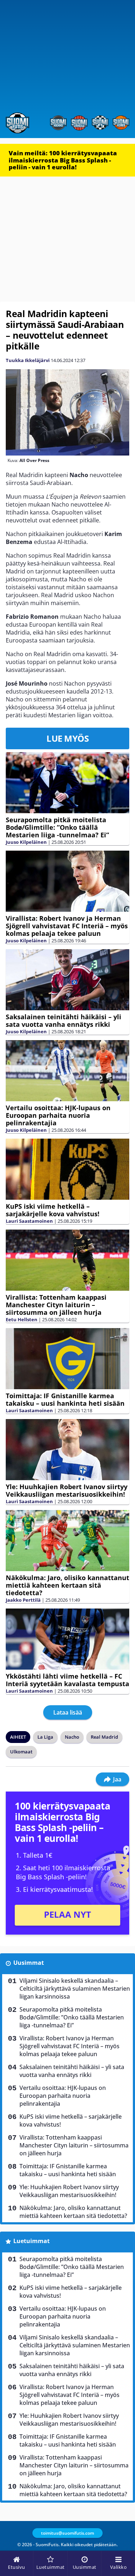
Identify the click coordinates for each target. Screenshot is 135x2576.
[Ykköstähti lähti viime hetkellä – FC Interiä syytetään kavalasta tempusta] (67, 1639)
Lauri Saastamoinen (29, 1221)
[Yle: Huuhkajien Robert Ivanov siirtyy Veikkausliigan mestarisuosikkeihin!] (67, 1450)
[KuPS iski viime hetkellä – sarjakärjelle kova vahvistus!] (67, 1169)
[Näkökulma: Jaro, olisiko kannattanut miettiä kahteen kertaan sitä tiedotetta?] (67, 1541)
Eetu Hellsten (22, 1319)
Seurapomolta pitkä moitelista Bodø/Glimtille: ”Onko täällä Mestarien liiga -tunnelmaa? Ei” (57, 827)
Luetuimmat (31, 2241)
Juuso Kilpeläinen (26, 842)
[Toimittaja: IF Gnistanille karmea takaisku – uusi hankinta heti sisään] (67, 1359)
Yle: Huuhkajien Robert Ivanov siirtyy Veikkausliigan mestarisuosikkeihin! (67, 1490)
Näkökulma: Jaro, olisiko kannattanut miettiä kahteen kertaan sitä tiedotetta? (67, 1585)
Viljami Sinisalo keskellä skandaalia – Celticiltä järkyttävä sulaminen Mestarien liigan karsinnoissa (75, 1989)
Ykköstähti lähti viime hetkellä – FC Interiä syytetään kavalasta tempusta (67, 1680)
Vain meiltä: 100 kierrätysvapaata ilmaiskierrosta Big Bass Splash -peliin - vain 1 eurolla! (63, 160)
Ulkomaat (21, 1752)
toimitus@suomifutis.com (67, 2533)
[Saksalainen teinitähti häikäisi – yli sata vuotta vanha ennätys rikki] (67, 980)
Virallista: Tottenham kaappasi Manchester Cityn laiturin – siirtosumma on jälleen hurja (56, 1305)
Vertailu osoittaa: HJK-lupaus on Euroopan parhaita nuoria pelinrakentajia (58, 1115)
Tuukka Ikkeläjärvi (28, 360)
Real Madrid (104, 1737)
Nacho (72, 1737)
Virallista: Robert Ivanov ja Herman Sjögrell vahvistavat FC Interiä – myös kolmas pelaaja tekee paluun (67, 926)
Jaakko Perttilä (23, 1600)
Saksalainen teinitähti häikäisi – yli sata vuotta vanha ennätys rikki (64, 1021)
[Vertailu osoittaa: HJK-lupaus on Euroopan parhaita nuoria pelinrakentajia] (67, 1071)
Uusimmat (29, 1963)
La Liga (45, 1737)
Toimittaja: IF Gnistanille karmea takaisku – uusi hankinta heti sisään (65, 1399)
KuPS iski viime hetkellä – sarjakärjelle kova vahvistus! (53, 1210)
